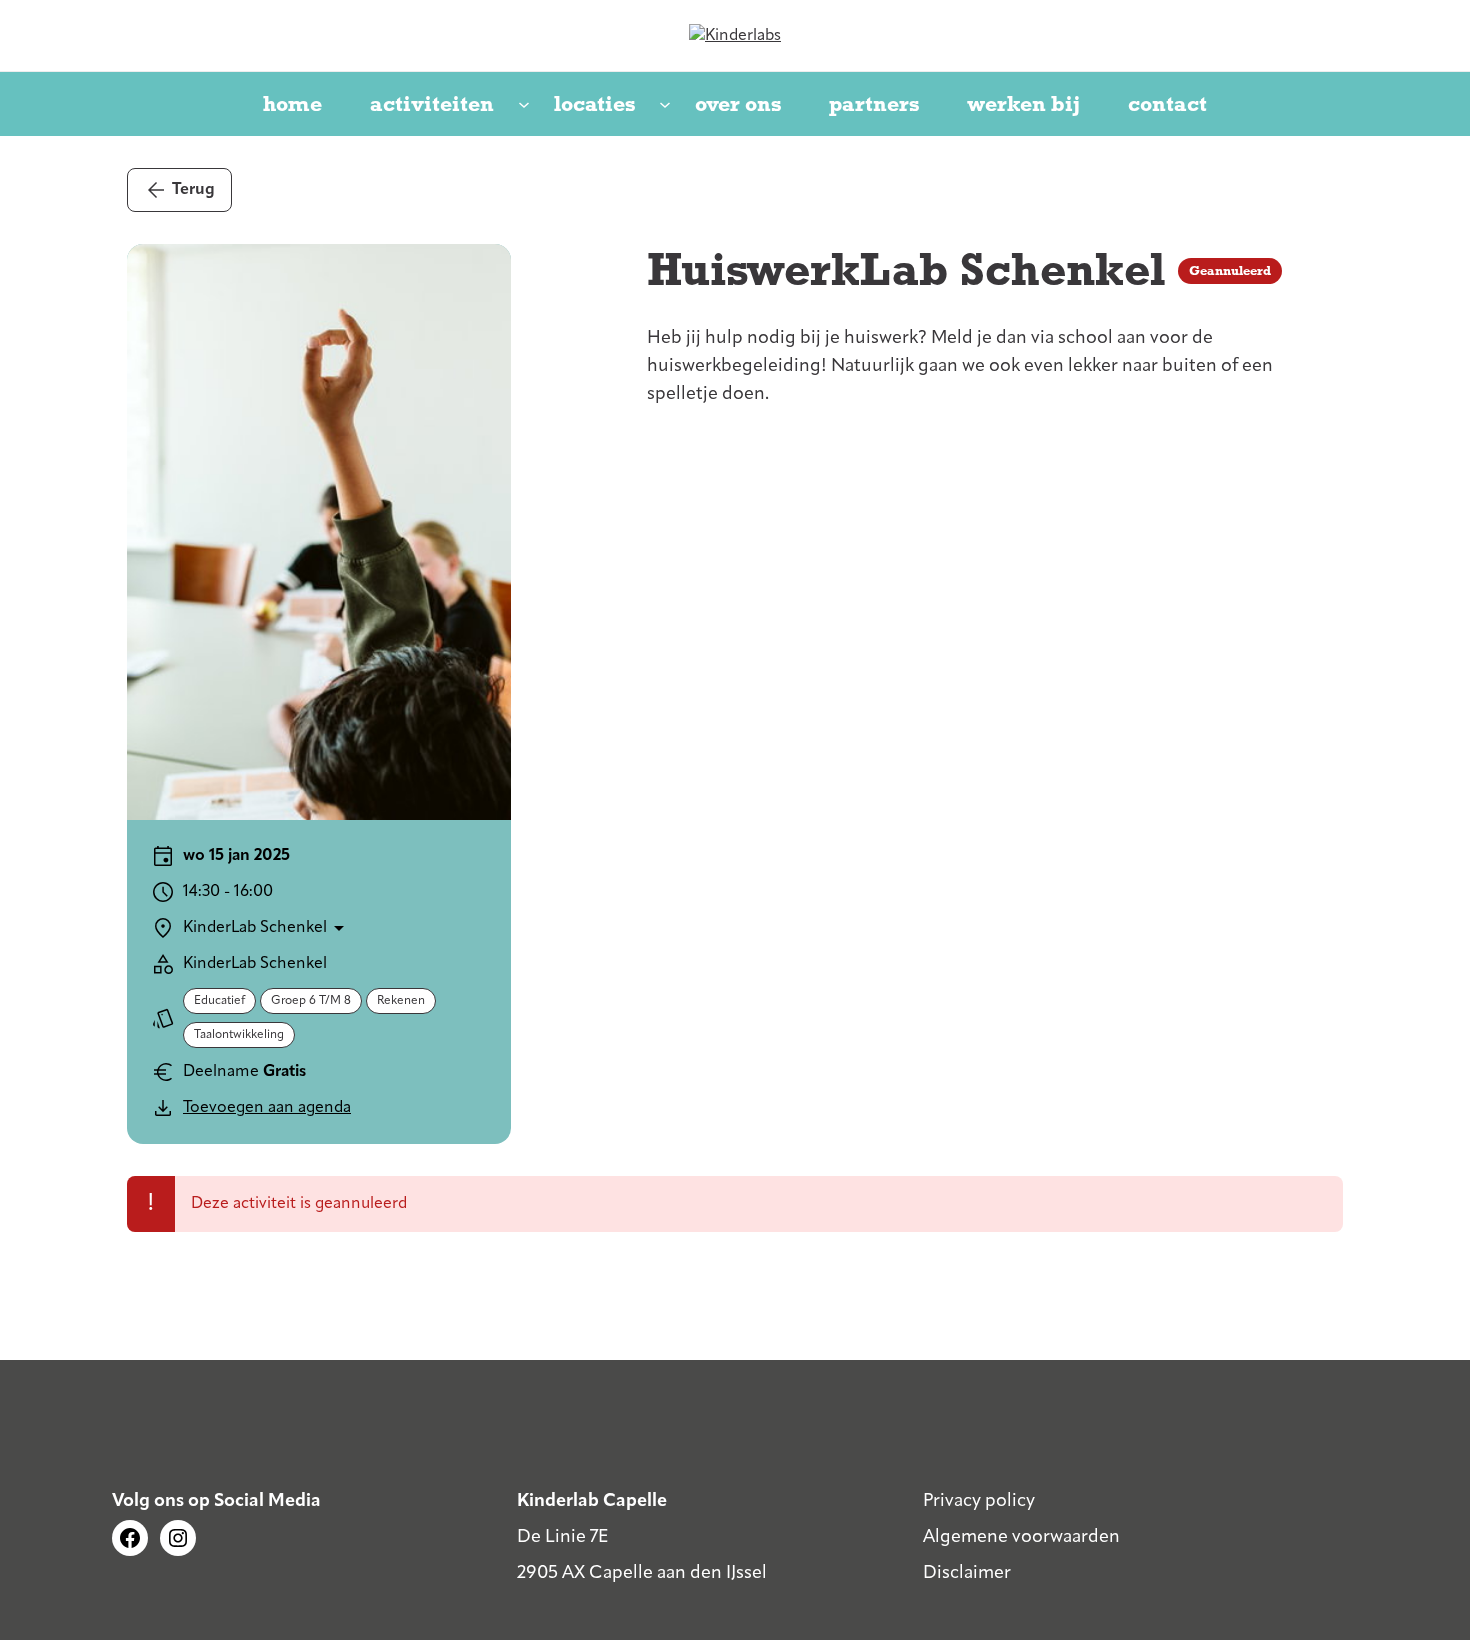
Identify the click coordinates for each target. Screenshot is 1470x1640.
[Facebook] (130, 1538)
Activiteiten (432, 104)
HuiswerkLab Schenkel (906, 270)
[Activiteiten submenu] (524, 106)
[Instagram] (178, 1538)
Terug (193, 190)
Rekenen (401, 1001)
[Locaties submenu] (665, 106)
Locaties (594, 104)
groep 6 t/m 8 (311, 1001)
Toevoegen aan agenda (267, 1108)
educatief (219, 1001)
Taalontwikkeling (239, 1035)
